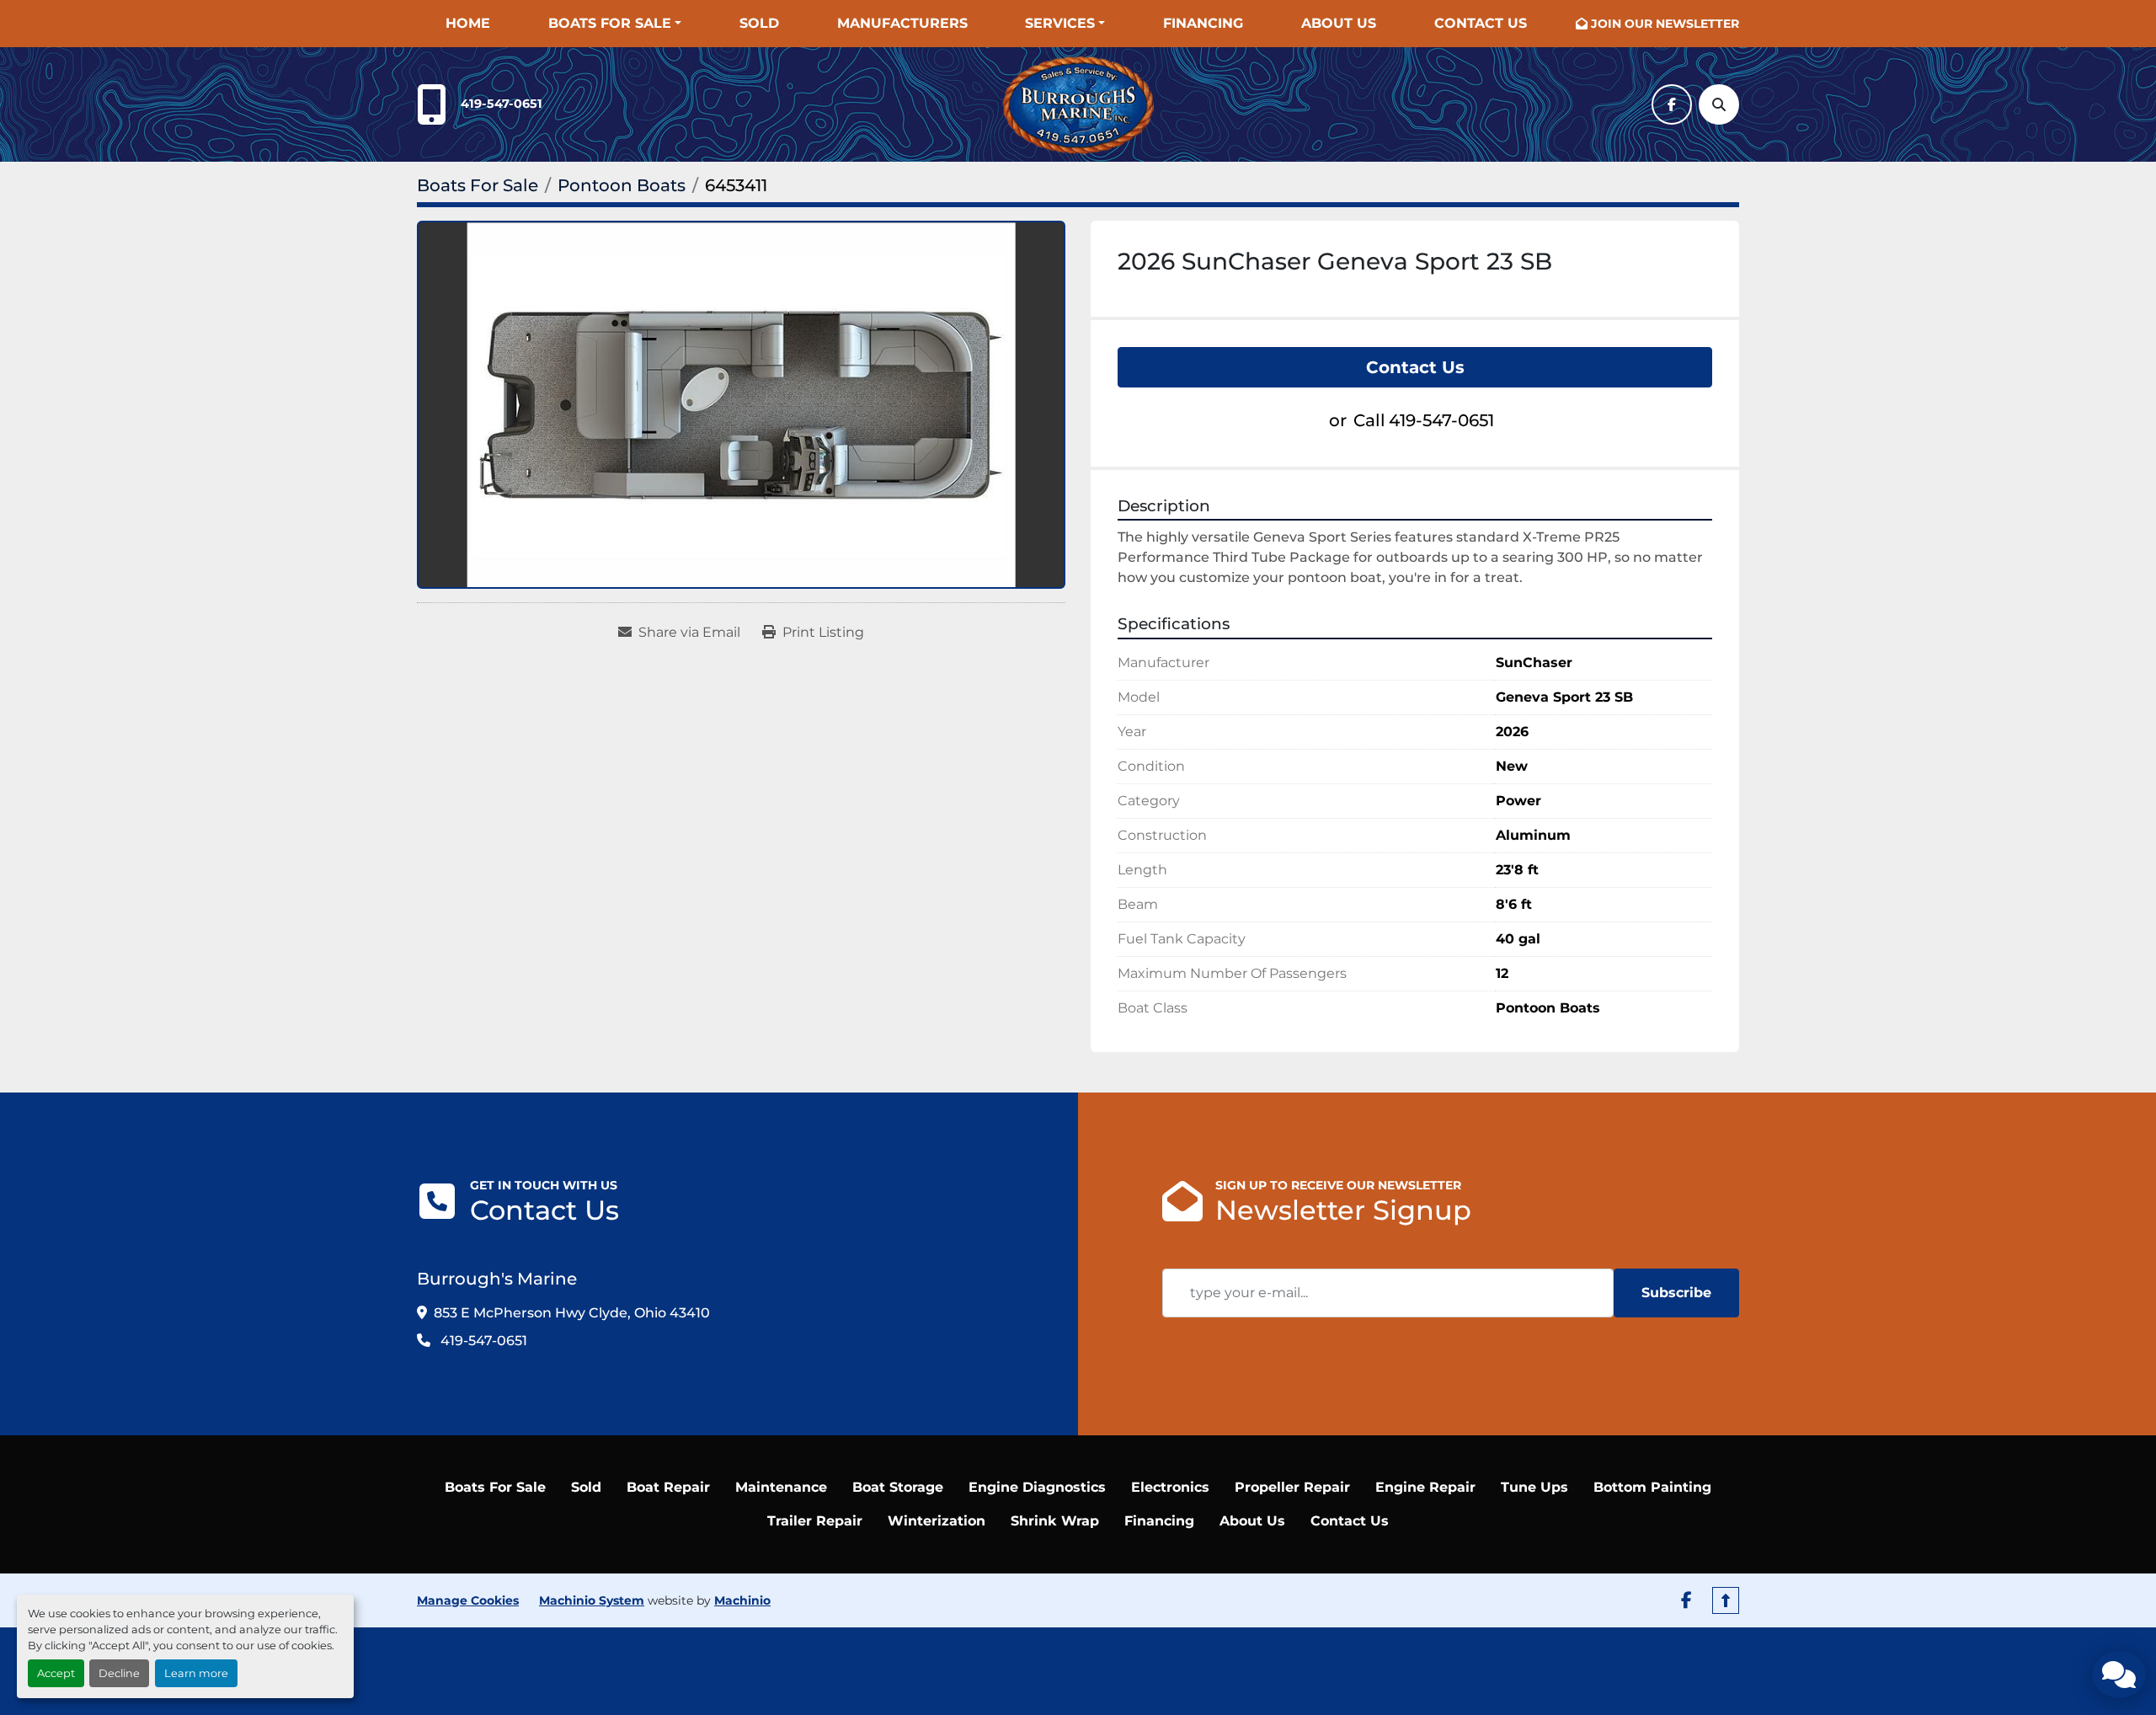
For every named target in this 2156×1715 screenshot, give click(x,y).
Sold (759, 23)
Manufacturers (902, 23)
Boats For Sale (610, 23)
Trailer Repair (815, 1521)
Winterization (937, 1521)
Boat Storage (898, 1487)
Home (468, 23)
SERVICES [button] (1060, 23)
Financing (1203, 23)
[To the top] (1726, 1600)
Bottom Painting (1652, 1487)
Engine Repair (1425, 1487)
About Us (1339, 23)
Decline (119, 1673)
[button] (615, 24)
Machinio (742, 1600)
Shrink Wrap (1055, 1521)
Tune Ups (1534, 1487)
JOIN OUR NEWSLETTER (1665, 24)
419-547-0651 (502, 104)
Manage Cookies (468, 1600)
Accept (56, 1673)
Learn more (196, 1673)
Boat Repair (668, 1487)
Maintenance (781, 1487)
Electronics (1170, 1487)
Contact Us (1481, 23)
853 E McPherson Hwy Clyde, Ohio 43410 (572, 1313)
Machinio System (592, 1600)
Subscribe (1676, 1293)
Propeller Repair (1292, 1487)
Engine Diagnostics (1037, 1487)
